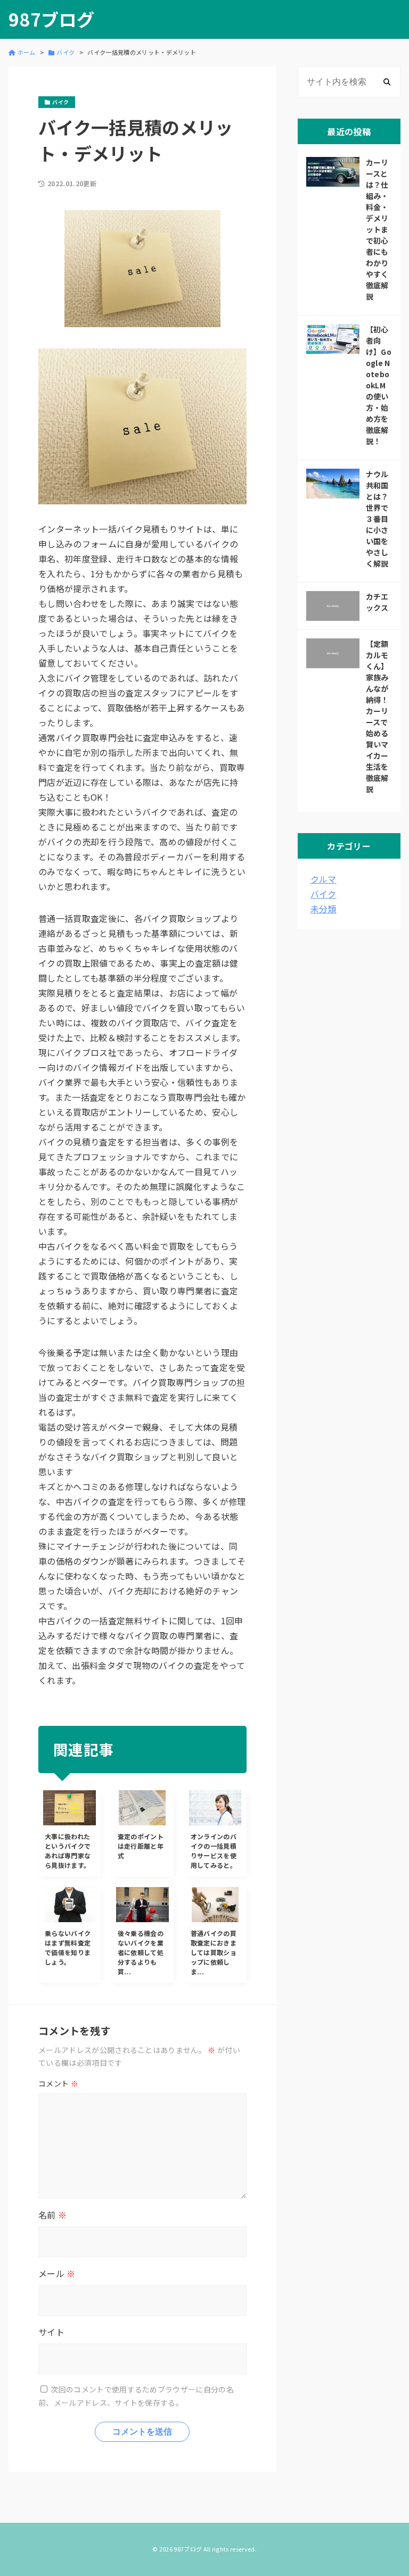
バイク (324, 894)
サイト (51, 2332)
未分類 (324, 909)
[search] (387, 82)
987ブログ (51, 19)
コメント (58, 2083)
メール (57, 2273)
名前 (52, 2215)
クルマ (324, 879)
